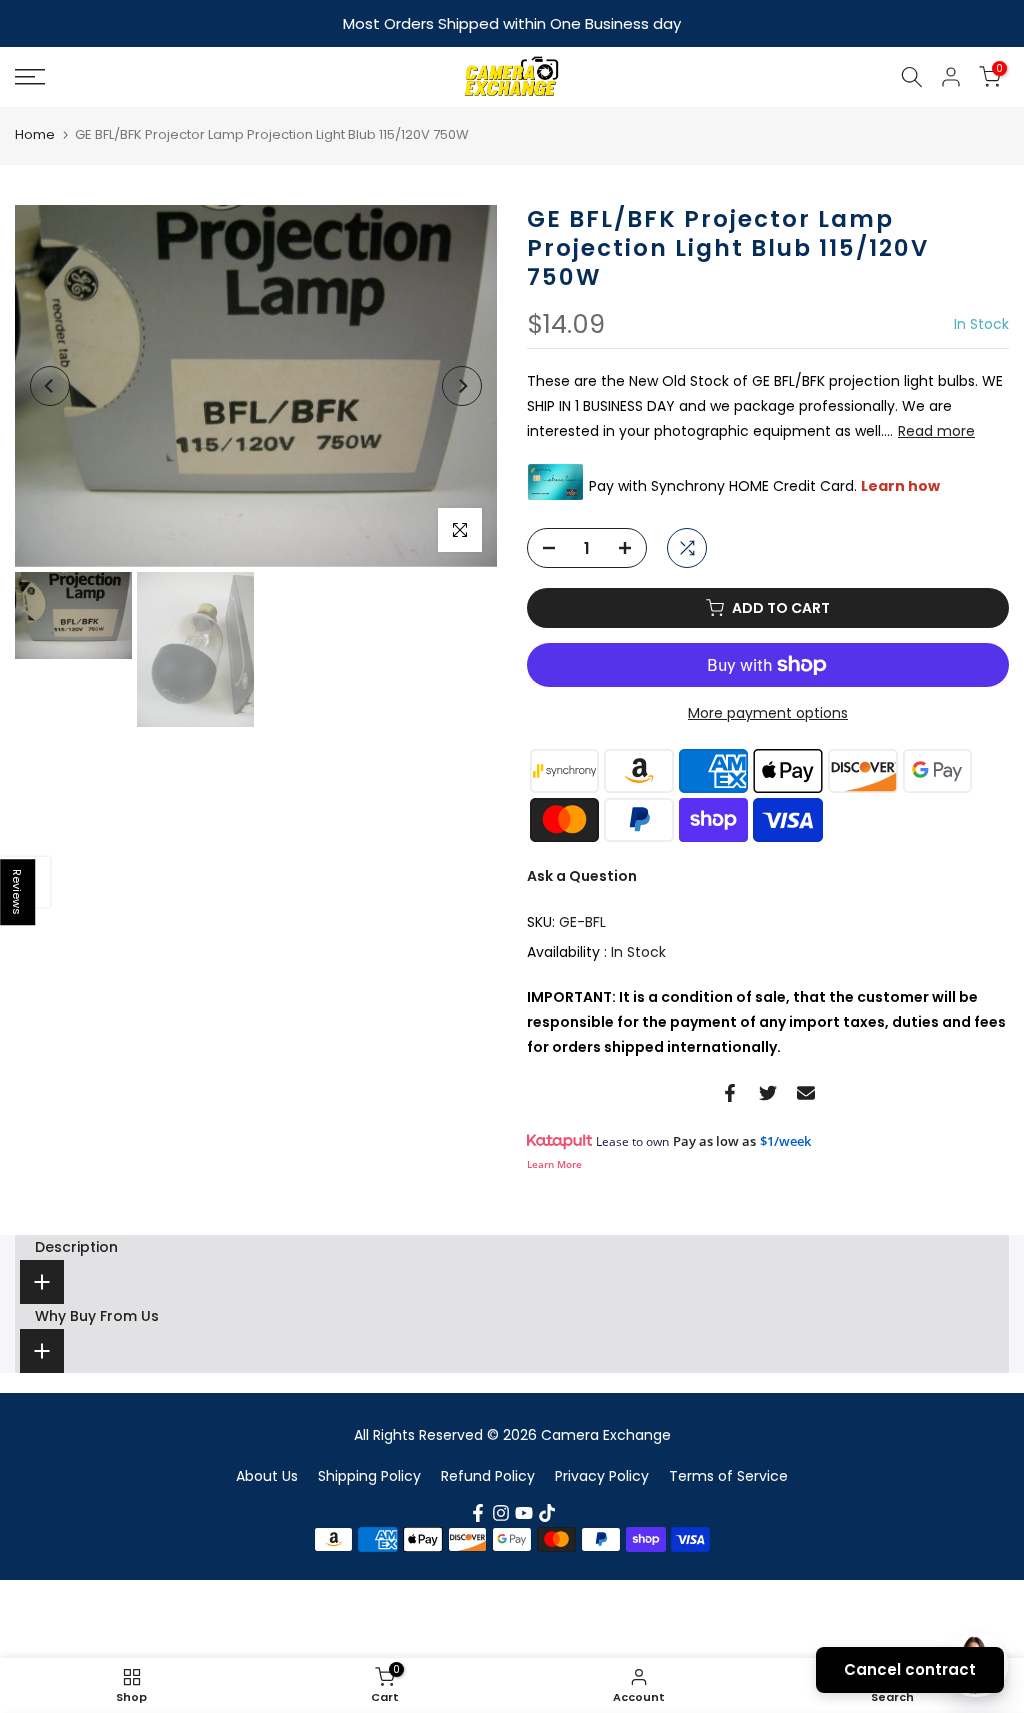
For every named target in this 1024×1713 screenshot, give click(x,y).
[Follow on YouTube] (524, 1512)
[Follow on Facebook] (478, 1512)
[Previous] (50, 385)
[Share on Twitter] (768, 1092)
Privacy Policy (602, 1474)
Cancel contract (910, 1669)
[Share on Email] (806, 1092)
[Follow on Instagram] (501, 1512)
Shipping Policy (369, 1474)
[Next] (462, 385)
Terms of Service (728, 1474)
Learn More (554, 1163)
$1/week (785, 1140)
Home (35, 133)
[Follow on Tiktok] (547, 1512)
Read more (936, 430)
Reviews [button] (18, 892)
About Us (267, 1474)
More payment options (768, 712)
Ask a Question (582, 875)
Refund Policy (488, 1474)
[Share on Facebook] (730, 1092)
